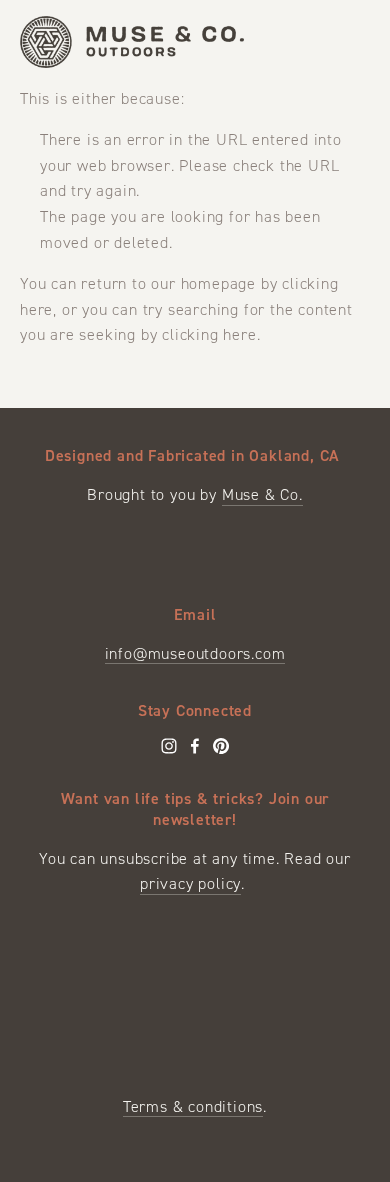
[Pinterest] (221, 746)
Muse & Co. (262, 494)
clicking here (209, 334)
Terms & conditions (193, 1106)
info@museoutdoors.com (195, 653)
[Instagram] (169, 746)
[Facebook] (195, 746)
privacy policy (190, 883)
